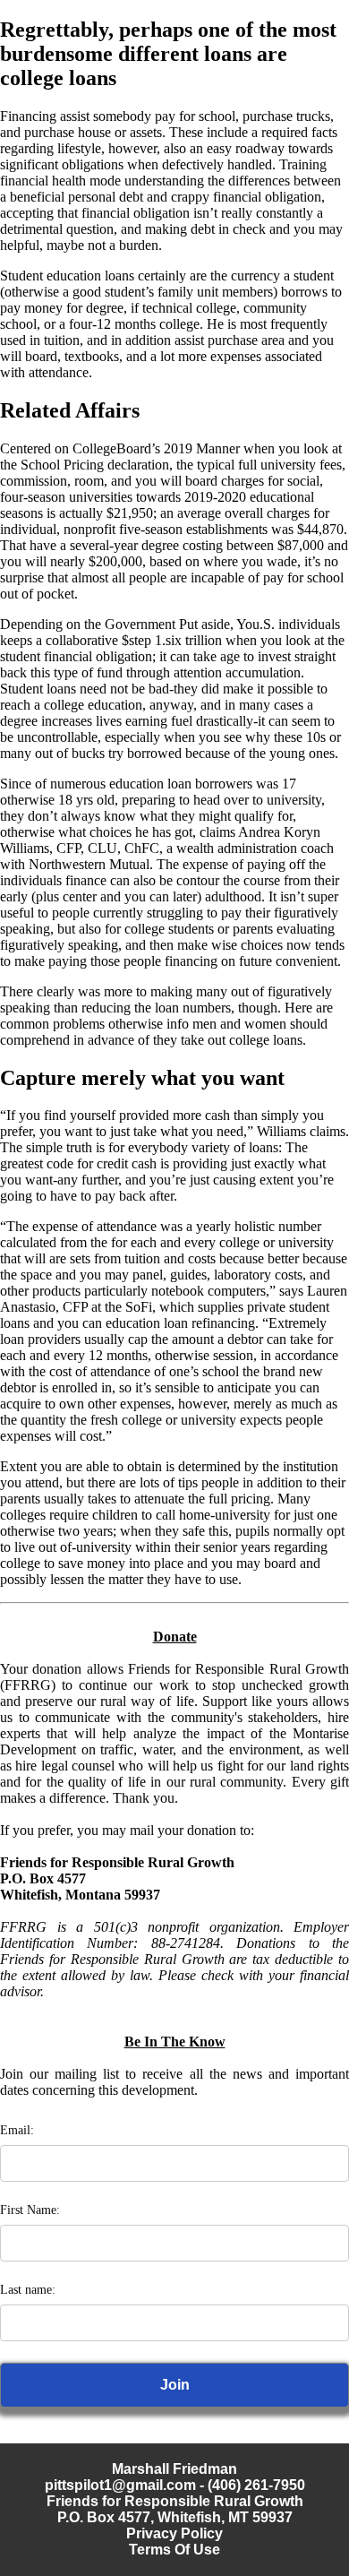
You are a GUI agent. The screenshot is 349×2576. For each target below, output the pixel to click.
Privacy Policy (174, 2533)
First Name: (30, 2210)
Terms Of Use (174, 2550)
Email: (17, 2130)
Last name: (28, 2290)
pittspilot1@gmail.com (120, 2485)
